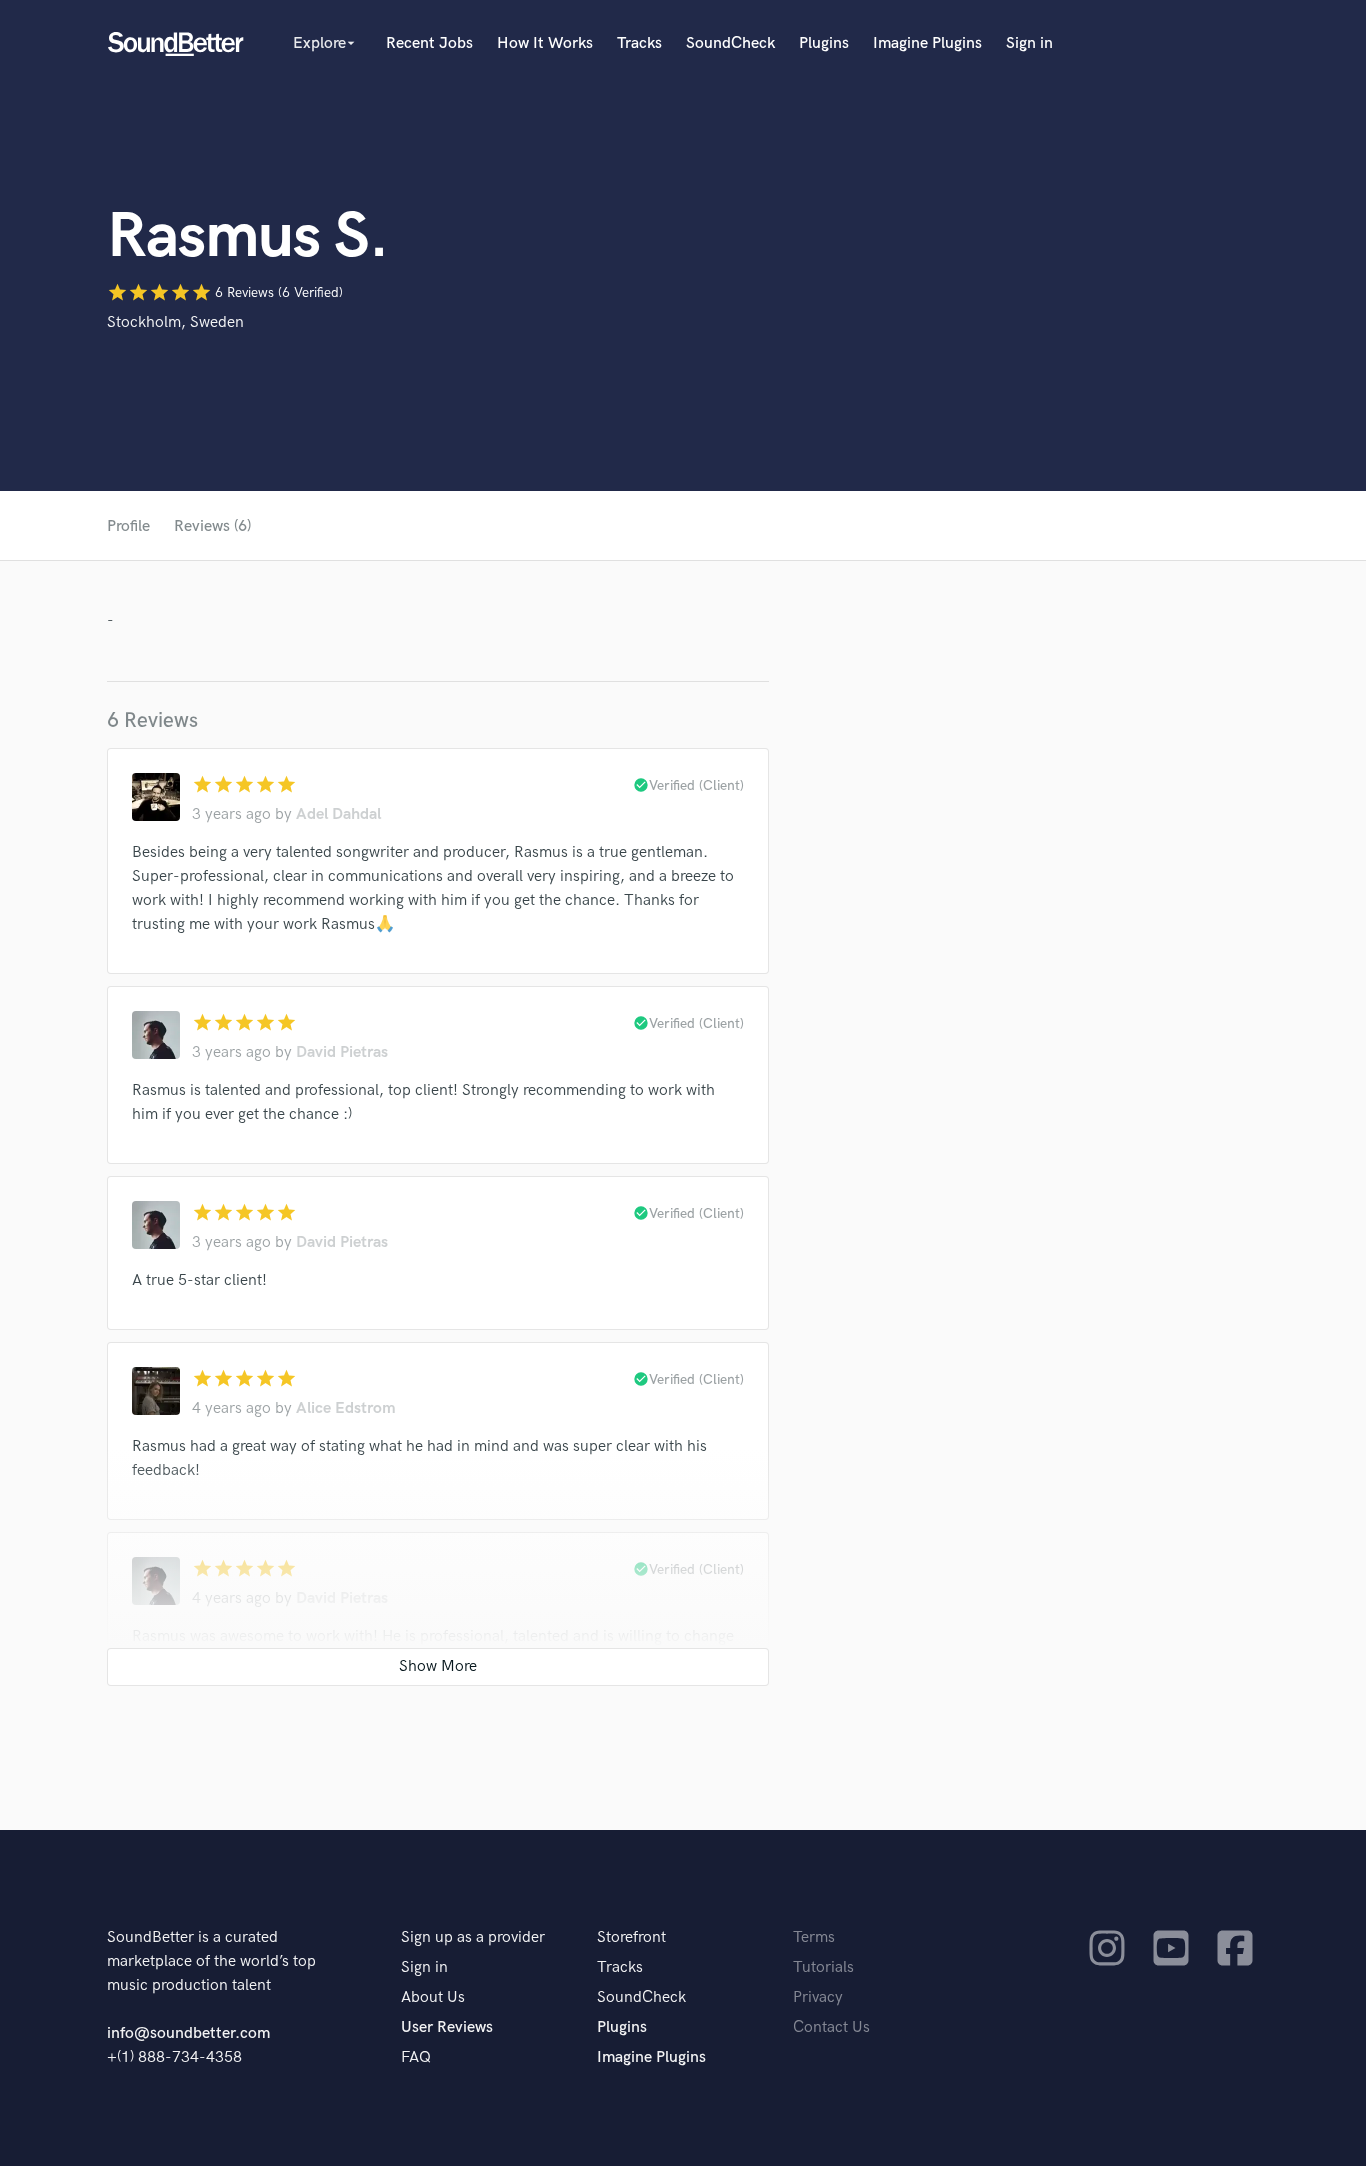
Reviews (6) (212, 526)
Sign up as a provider (473, 1937)
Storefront (631, 1937)
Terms (814, 1937)
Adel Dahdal (338, 814)
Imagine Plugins (927, 43)
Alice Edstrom (346, 1408)
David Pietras (342, 1052)
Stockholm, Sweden (175, 322)
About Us (433, 1997)
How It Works (545, 43)
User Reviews (447, 2027)
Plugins (824, 43)
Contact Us (831, 2027)
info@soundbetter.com (188, 2033)
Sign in (1029, 43)
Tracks (639, 43)
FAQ (416, 2057)
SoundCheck (730, 43)
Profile (128, 526)
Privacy (818, 1997)
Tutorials (823, 1967)
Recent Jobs (429, 43)
